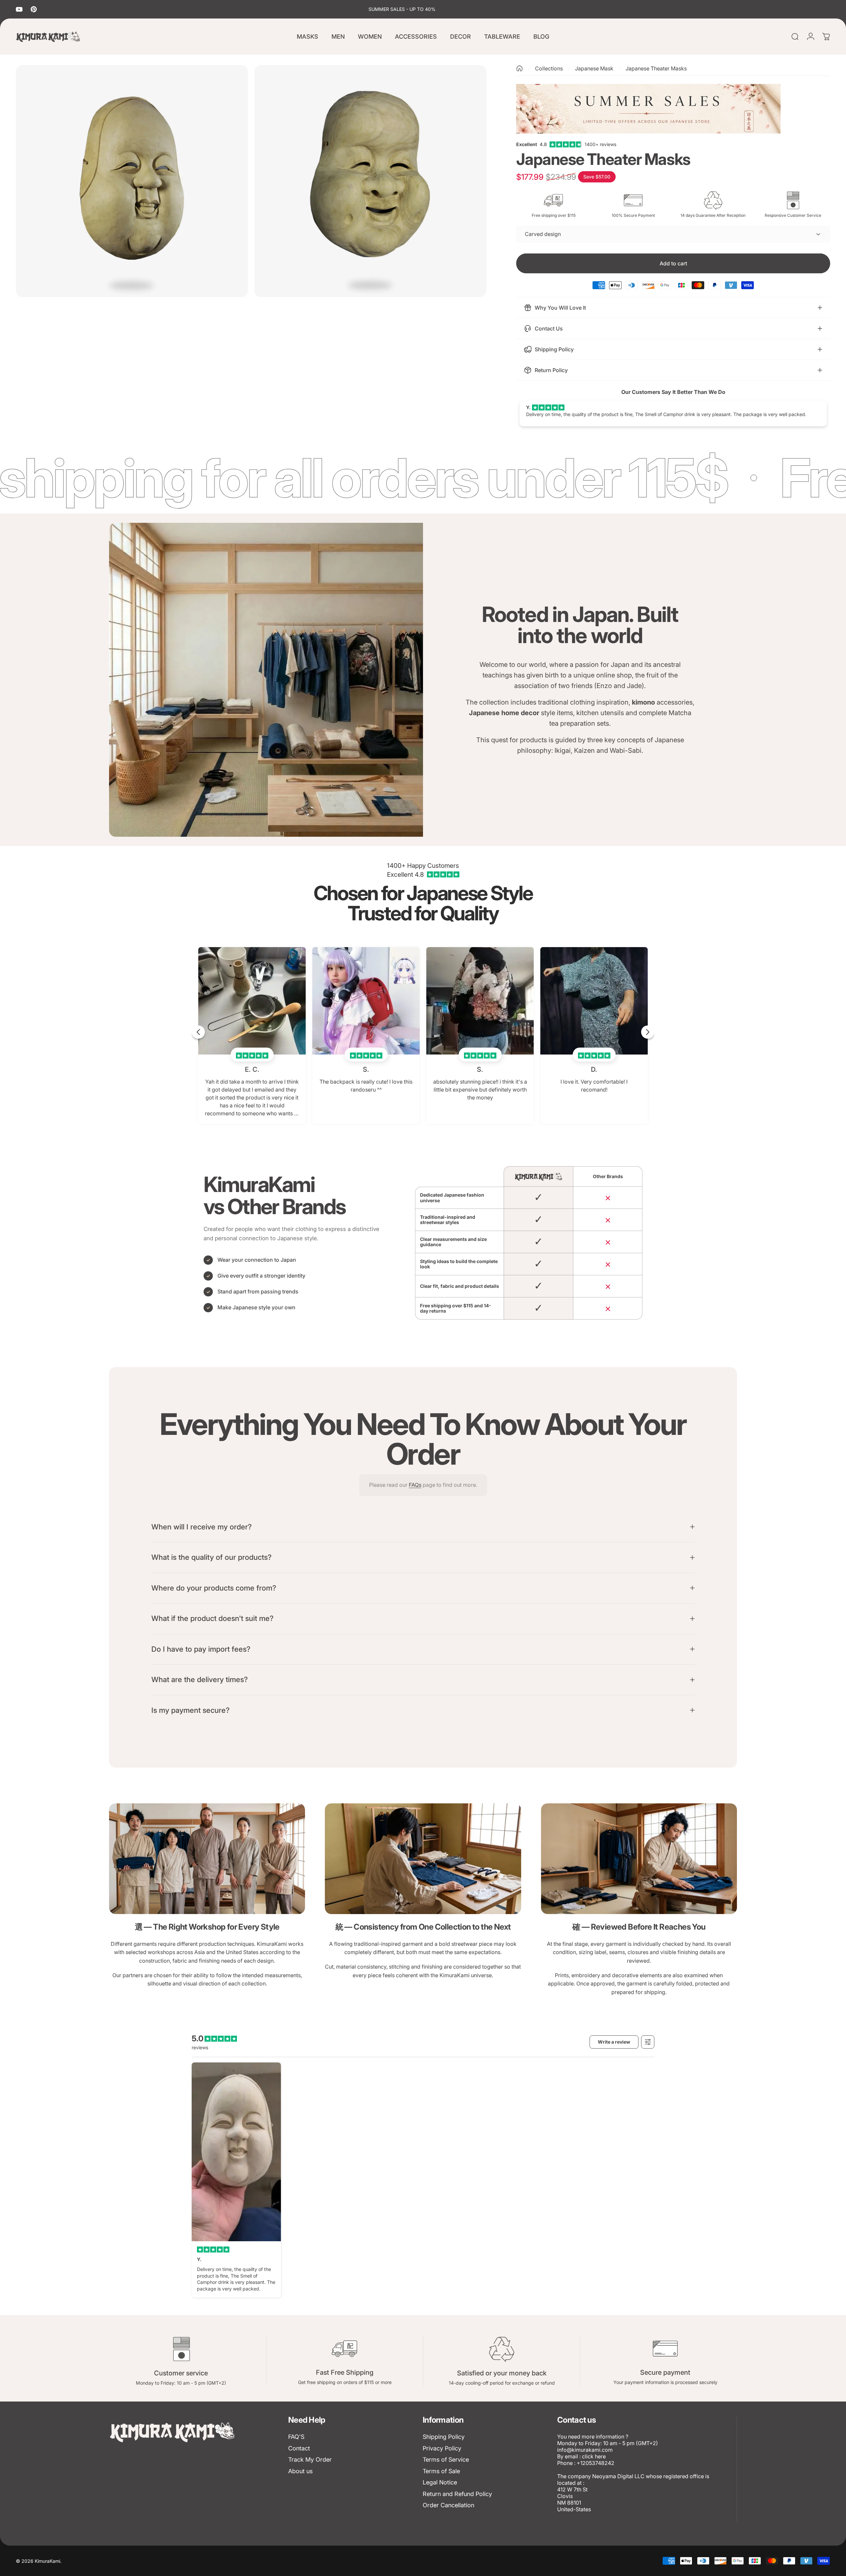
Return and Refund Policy (457, 2494)
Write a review (614, 2042)
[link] (207, 1859)
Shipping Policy (444, 2437)
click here (594, 2456)
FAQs (415, 1485)
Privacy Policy (442, 2448)
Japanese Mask (594, 68)
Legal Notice (440, 2482)
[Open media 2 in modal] (370, 181)
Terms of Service (446, 2460)
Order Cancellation (448, 2505)
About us (300, 2471)
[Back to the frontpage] (519, 68)
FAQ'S (296, 2437)
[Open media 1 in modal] (132, 181)
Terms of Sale (441, 2471)
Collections (549, 68)
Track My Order (310, 2460)
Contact (299, 2448)
